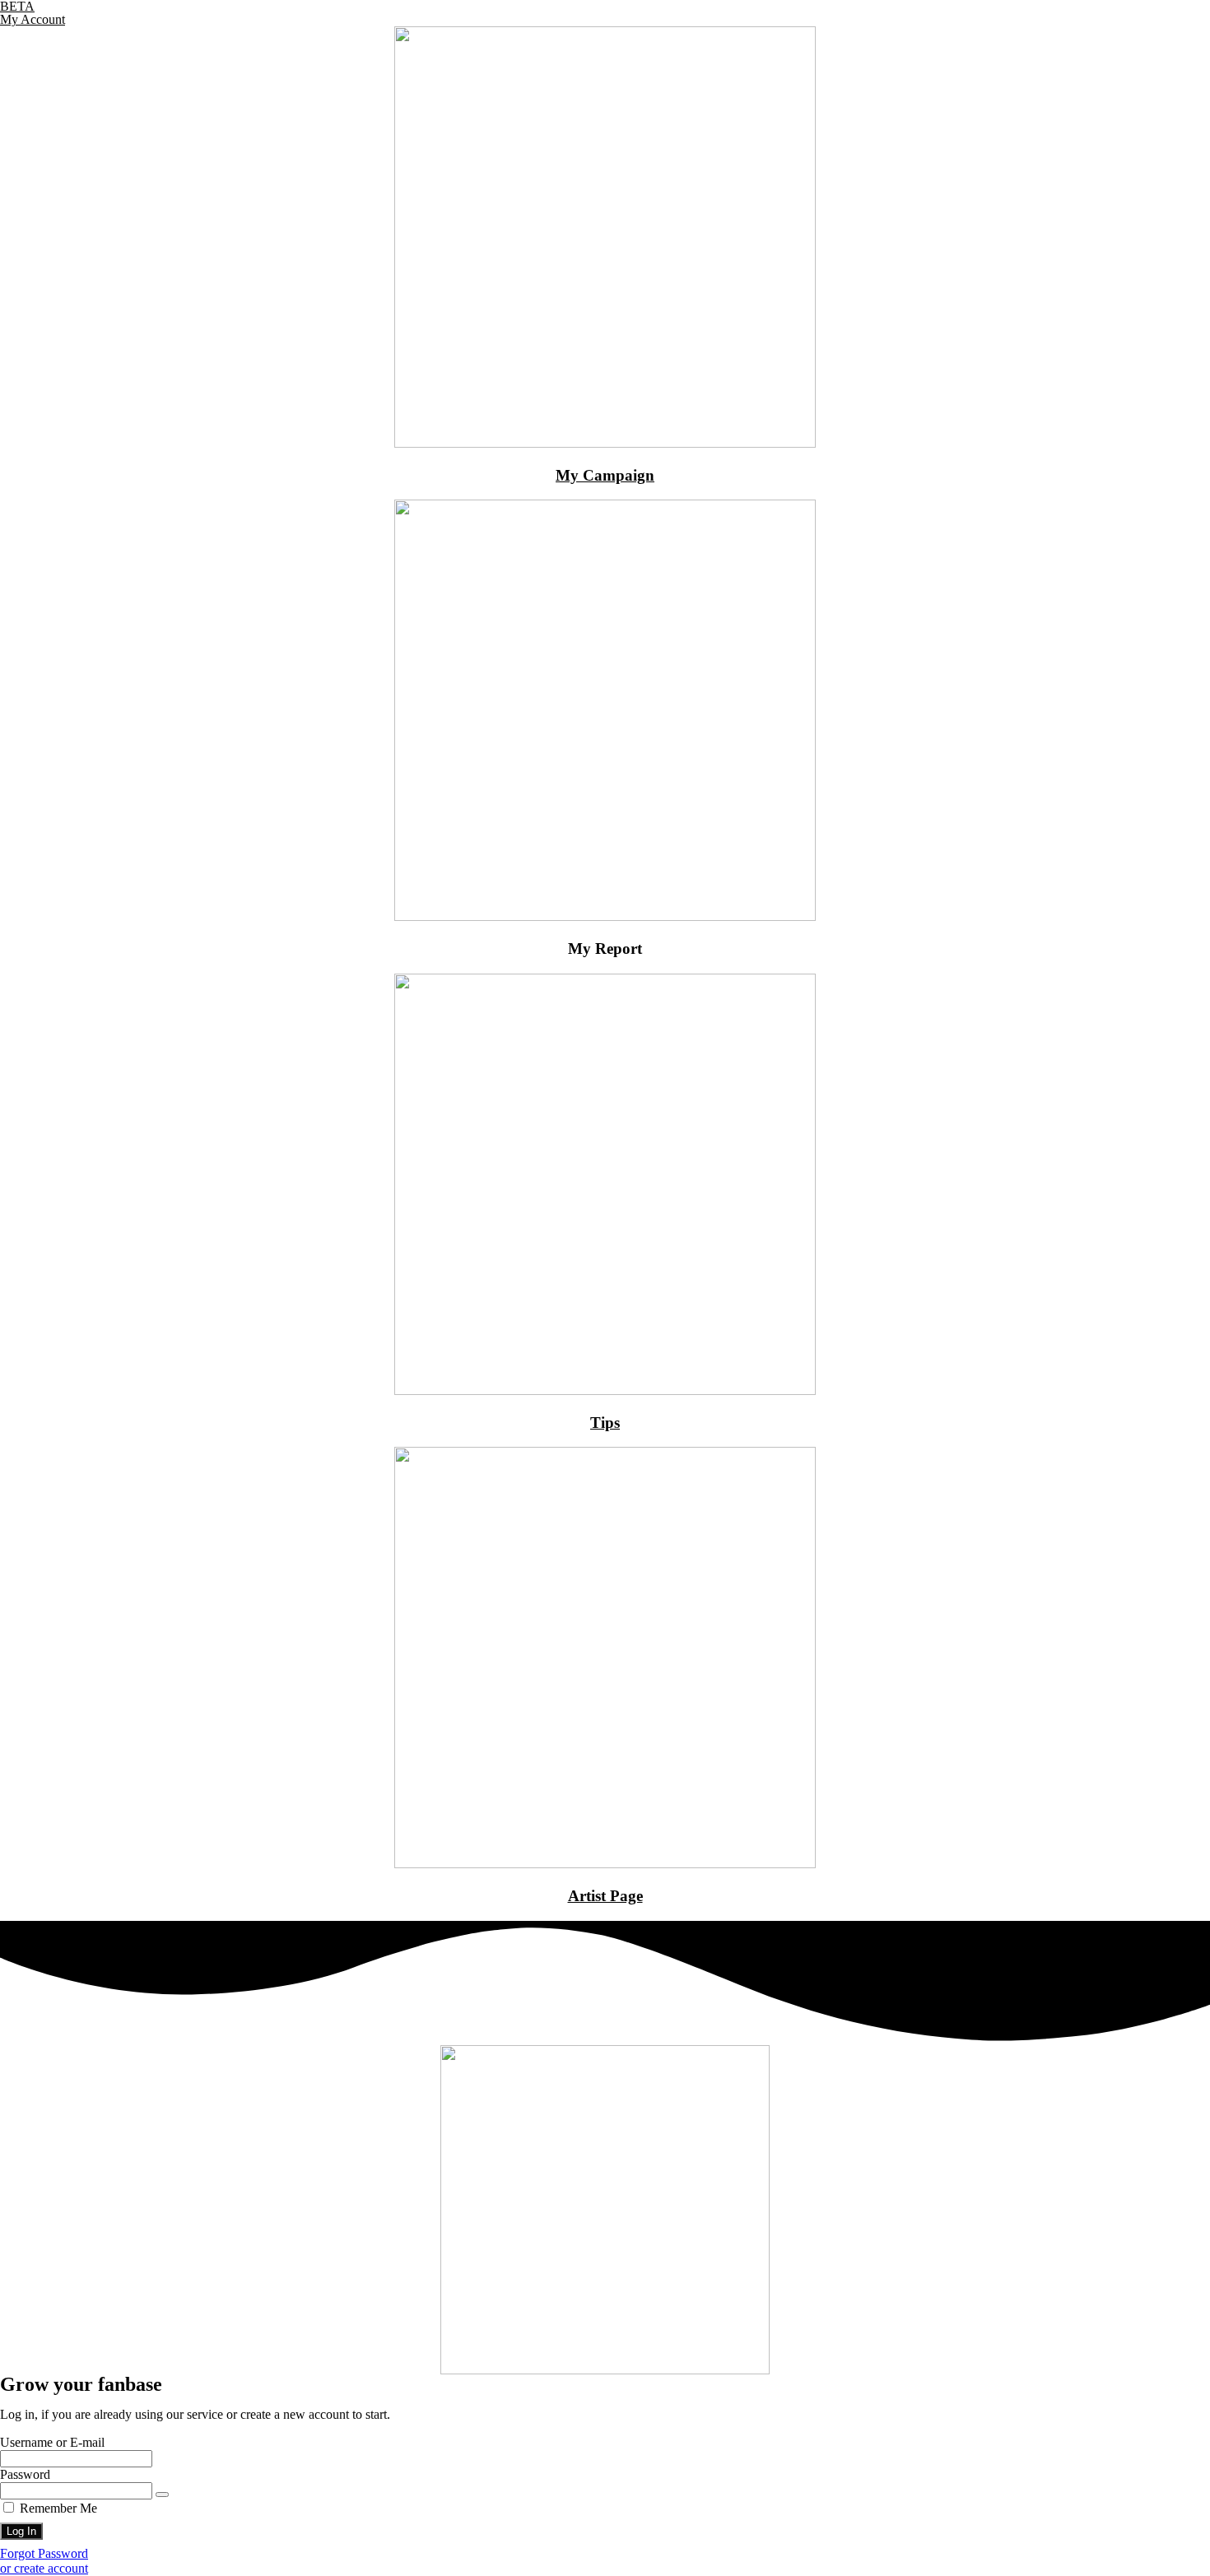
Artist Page (605, 1896)
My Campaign (605, 475)
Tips (605, 1423)
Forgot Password (44, 2553)
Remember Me (57, 2508)
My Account (33, 19)
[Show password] (162, 2495)
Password (25, 2474)
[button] (44, 2568)
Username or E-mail (52, 2442)
